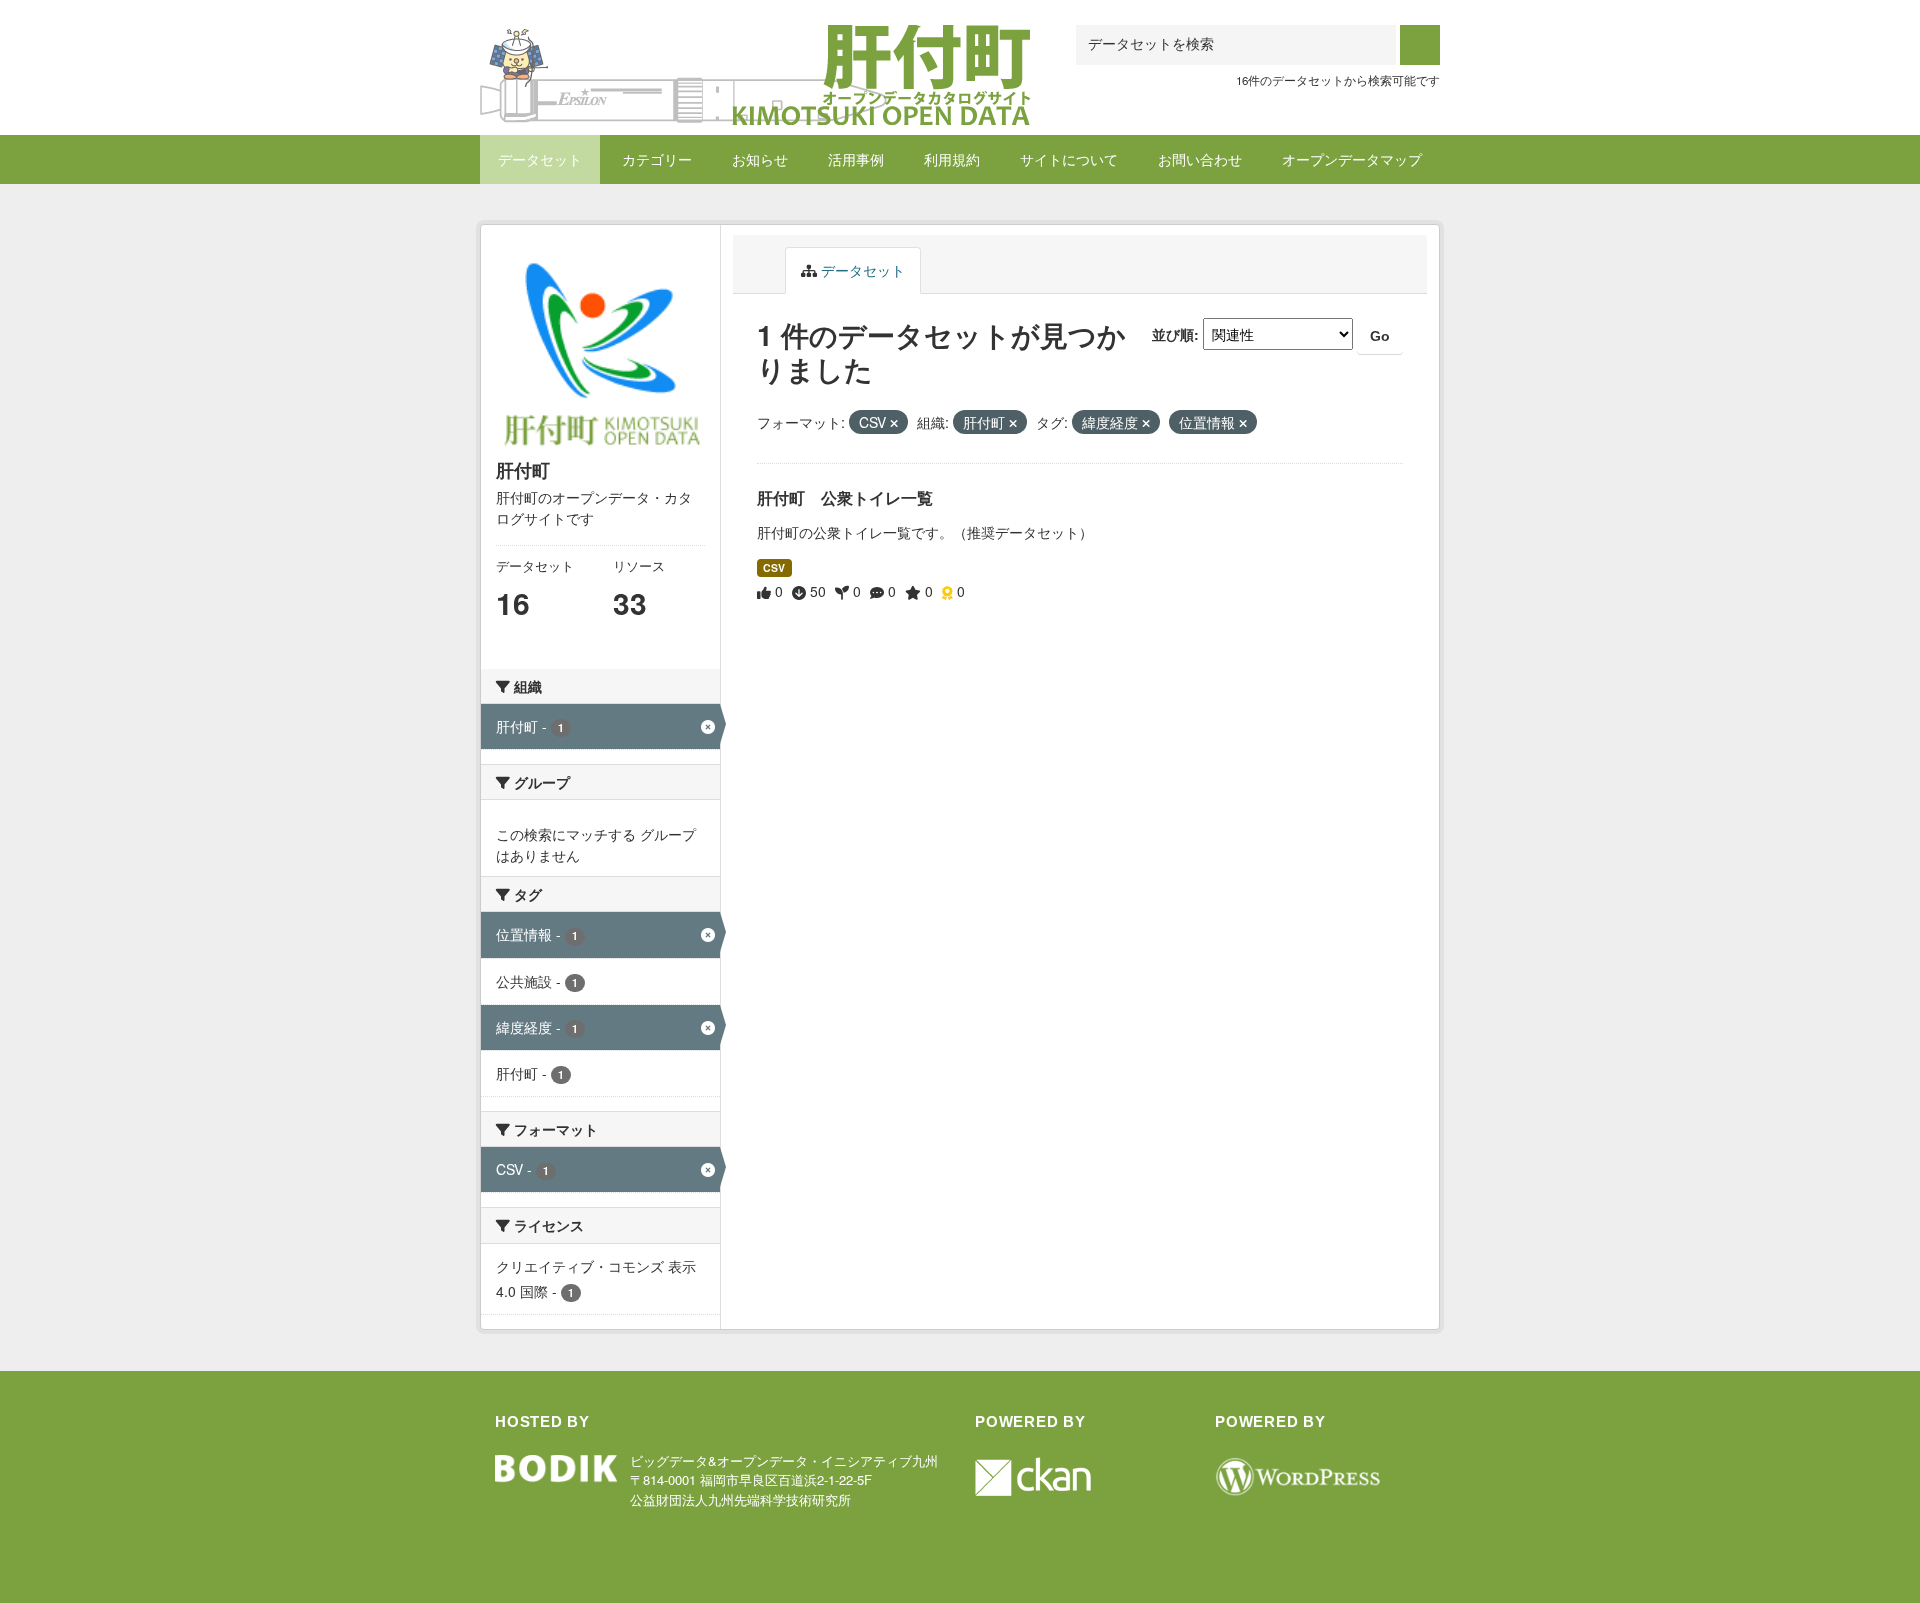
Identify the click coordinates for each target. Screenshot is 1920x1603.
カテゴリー (657, 159)
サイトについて (1069, 159)
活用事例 (856, 159)
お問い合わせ (1200, 159)
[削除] (894, 423)
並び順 (1173, 334)
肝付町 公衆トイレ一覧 (845, 497)
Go (1380, 336)
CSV (774, 567)
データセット (540, 159)
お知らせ (760, 159)
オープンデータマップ (1352, 159)
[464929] (755, 49)
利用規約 (952, 159)
